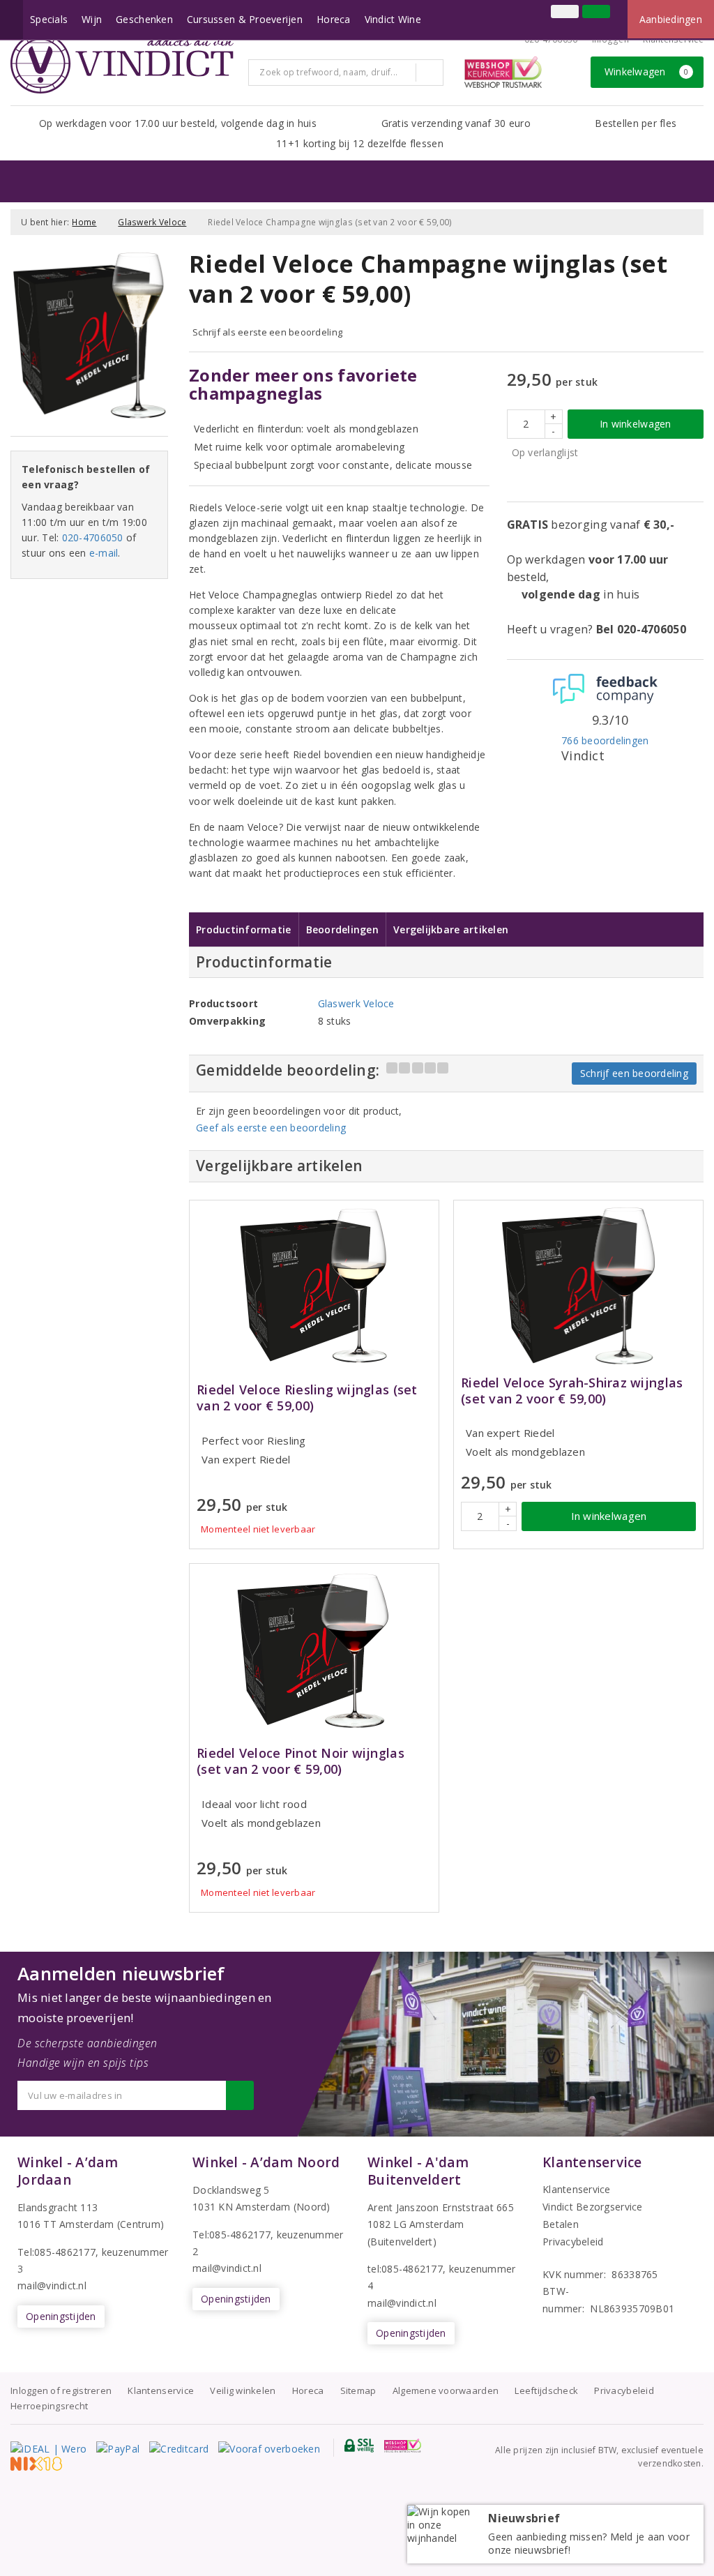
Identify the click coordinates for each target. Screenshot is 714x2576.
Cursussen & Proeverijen (245, 19)
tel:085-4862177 (405, 2269)
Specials (49, 19)
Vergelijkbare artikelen (451, 929)
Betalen (561, 2224)
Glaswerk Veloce (152, 222)
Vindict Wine (393, 19)
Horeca (334, 19)
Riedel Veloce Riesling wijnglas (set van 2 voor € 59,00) (307, 1398)
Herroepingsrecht (49, 2406)
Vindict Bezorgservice (593, 2207)
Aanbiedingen (671, 19)
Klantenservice (673, 39)
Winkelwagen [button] (647, 71)
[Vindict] (122, 63)
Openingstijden (61, 2316)
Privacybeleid (573, 2242)
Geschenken (144, 19)
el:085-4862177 (235, 2235)
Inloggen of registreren (61, 2390)
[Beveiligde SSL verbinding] (403, 2446)
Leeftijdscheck (546, 2390)
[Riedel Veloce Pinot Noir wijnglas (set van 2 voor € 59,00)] (314, 1649)
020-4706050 (551, 39)
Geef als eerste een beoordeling (271, 1128)
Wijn (92, 19)
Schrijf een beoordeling (634, 1073)
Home (84, 222)
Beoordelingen (342, 929)
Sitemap (358, 2390)
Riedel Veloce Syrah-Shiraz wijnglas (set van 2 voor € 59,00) (572, 1391)
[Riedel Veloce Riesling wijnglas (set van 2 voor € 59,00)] (314, 1286)
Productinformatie (244, 929)
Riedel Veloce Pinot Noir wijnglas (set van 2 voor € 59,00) (301, 1761)
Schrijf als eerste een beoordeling (267, 332)
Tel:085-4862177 (56, 2252)
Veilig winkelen (243, 2390)
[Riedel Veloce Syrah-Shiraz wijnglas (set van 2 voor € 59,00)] (578, 1286)
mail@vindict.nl (52, 2285)
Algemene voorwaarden (446, 2390)
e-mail (104, 553)
